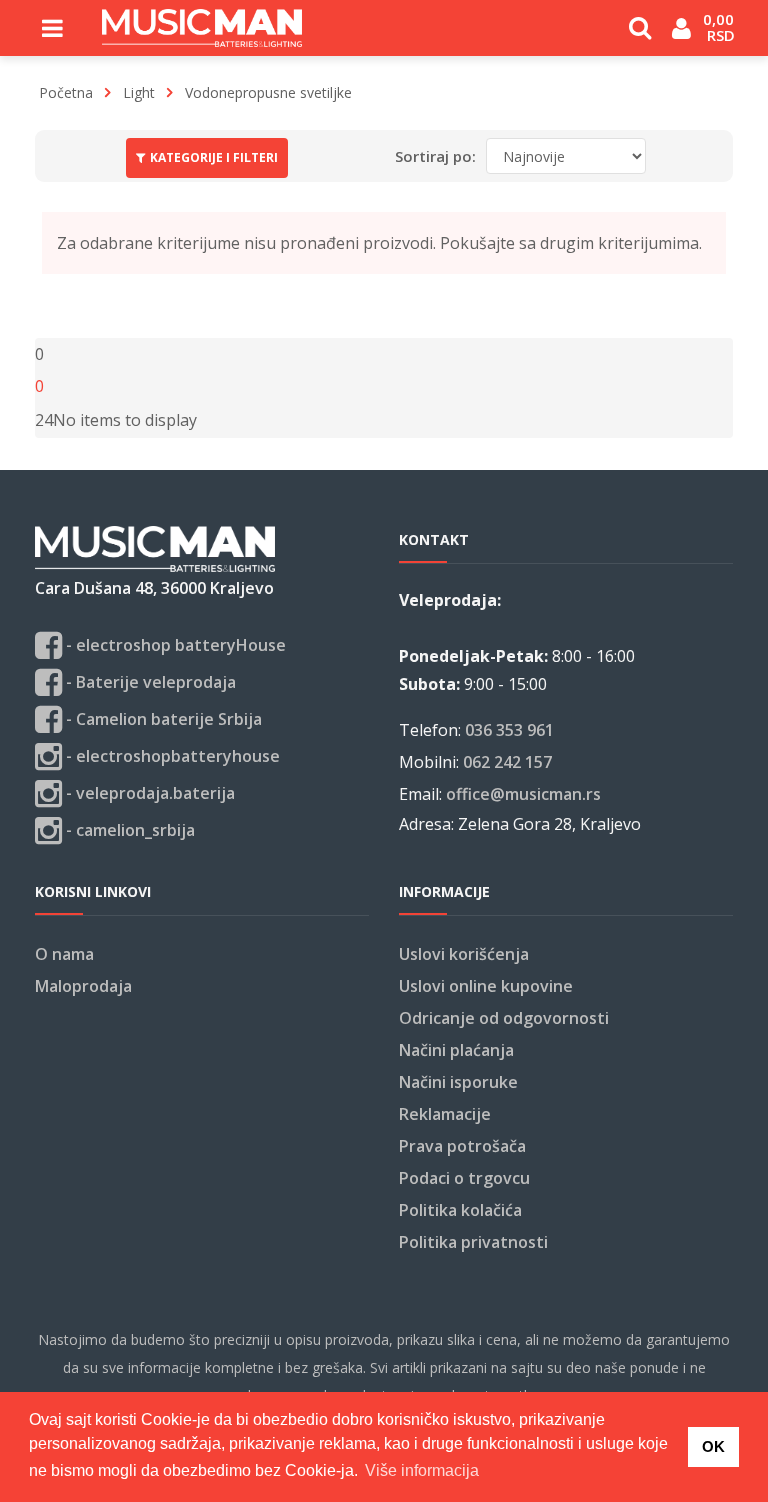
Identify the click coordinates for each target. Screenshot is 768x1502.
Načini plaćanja (456, 1050)
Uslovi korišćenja (464, 954)
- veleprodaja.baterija (148, 793)
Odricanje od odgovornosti (504, 1018)
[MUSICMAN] (202, 28)
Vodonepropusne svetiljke (268, 92)
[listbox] (44, 420)
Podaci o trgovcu (464, 1178)
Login (681, 36)
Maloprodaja (83, 986)
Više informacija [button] (422, 1470)
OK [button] (713, 1446)
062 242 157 (507, 762)
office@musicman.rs (523, 794)
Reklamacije (445, 1114)
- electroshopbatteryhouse (171, 756)
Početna (66, 92)
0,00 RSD (720, 27)
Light (139, 92)
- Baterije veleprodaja (149, 682)
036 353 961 (509, 730)
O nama (64, 954)
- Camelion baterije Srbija (162, 719)
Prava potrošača (462, 1146)
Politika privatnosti (473, 1242)
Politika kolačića (460, 1210)
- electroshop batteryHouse (174, 645)
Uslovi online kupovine (486, 986)
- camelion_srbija (128, 830)
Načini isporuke (458, 1082)
